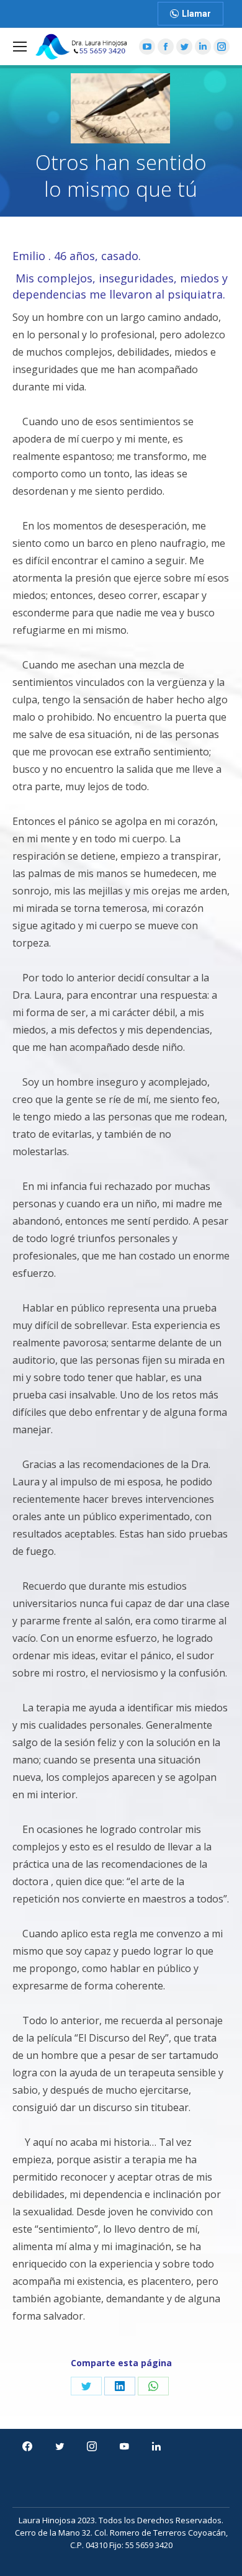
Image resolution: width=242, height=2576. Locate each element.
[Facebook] (27, 2446)
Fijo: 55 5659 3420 (141, 2545)
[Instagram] (92, 2446)
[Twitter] (60, 2446)
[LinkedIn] (156, 2446)
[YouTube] (124, 2446)
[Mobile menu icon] (20, 47)
